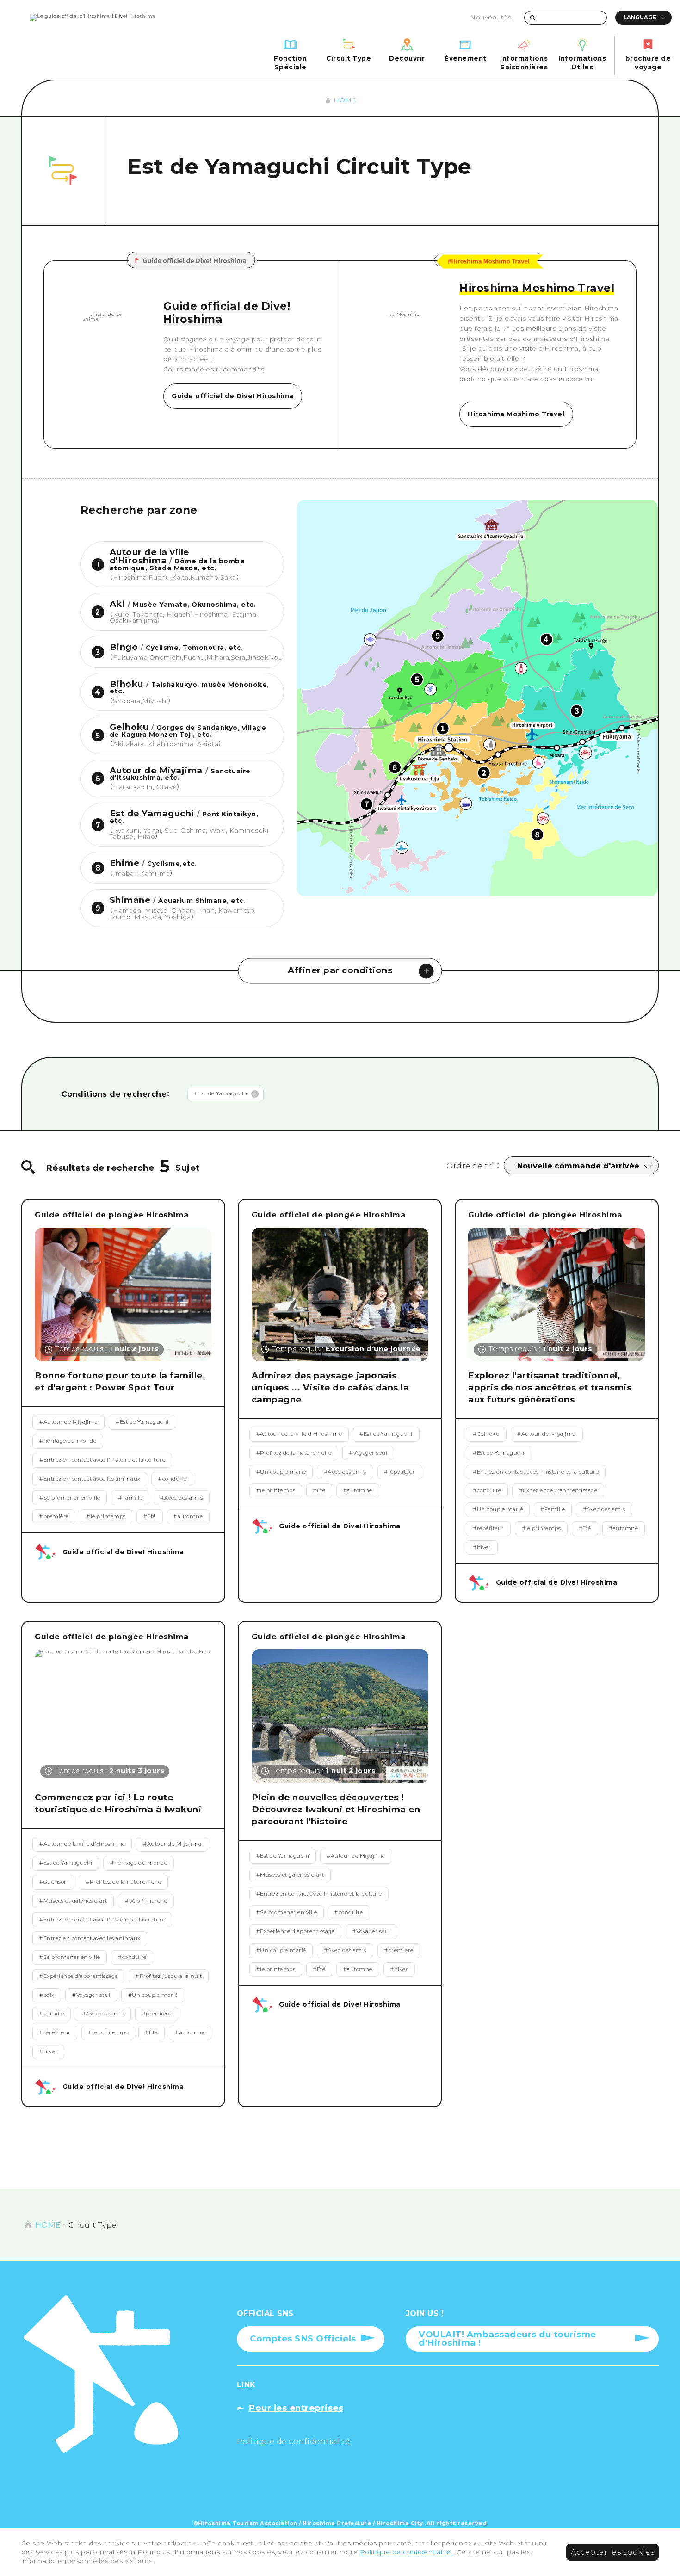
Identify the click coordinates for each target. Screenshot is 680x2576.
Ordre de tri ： (473, 1166)
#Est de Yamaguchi (221, 1093)
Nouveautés (491, 17)
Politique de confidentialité (407, 2552)
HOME (345, 100)
